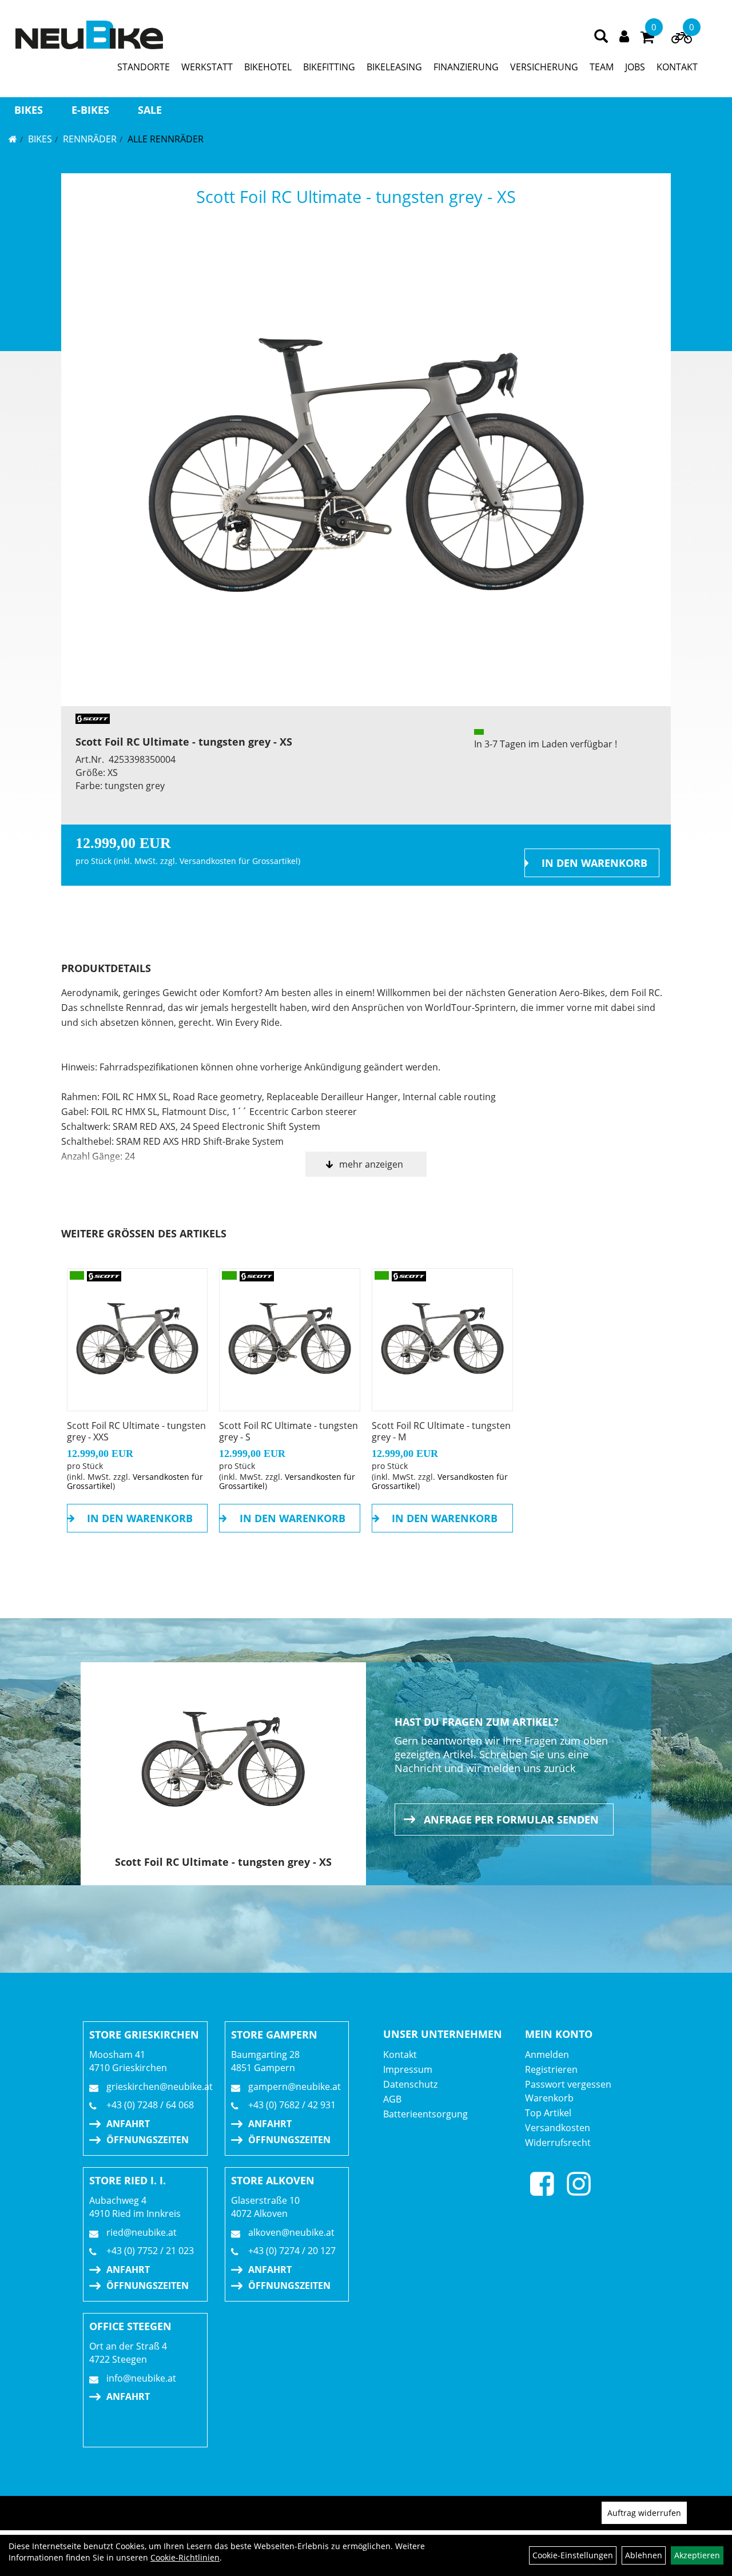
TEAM (602, 67)
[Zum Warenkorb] (647, 39)
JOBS (635, 67)
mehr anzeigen (371, 1164)
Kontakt (400, 2055)
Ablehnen (644, 2555)
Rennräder (90, 139)
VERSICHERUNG (544, 67)
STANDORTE (144, 67)
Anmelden (547, 2055)
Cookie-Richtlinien (185, 2557)
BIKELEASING (394, 67)
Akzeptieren (697, 2555)
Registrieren (551, 2069)
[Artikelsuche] (601, 37)
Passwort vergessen (568, 2084)
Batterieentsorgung (425, 2114)
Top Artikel (548, 2113)
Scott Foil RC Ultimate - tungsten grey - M (441, 1431)
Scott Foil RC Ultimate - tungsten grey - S (289, 1431)
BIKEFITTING (329, 67)
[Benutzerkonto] (624, 35)
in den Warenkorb (594, 863)
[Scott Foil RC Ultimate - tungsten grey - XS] (366, 466)
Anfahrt (128, 2124)
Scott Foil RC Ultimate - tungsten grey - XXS (136, 1431)
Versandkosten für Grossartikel (239, 861)
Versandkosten (558, 2128)
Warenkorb (549, 2098)
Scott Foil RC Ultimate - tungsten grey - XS (356, 196)
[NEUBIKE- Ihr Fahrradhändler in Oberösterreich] (89, 35)
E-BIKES (90, 110)
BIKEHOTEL (268, 67)
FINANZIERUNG (466, 67)
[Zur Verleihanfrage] (682, 40)
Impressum (408, 2069)
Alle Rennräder (166, 139)
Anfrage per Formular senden (511, 1819)
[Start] (13, 139)
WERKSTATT (207, 67)
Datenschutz (410, 2084)
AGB (392, 2099)
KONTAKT (677, 67)
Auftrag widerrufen (644, 2513)
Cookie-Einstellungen (573, 2555)
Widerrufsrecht (558, 2143)
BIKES (29, 110)
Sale (150, 110)
